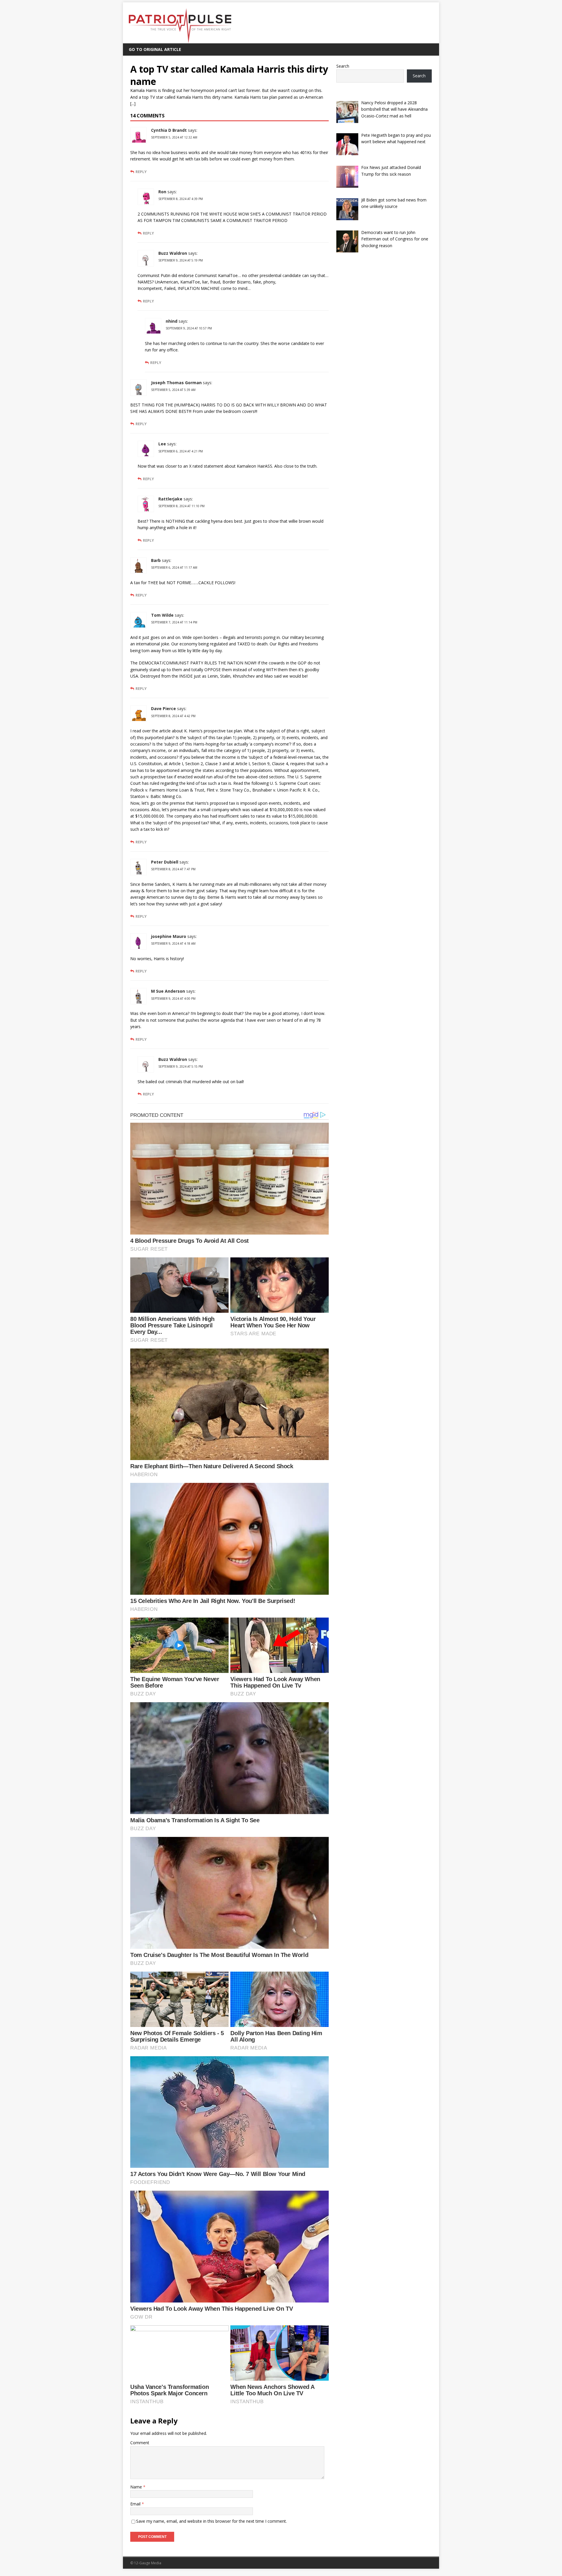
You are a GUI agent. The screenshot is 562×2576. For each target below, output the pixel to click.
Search (343, 66)
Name (137, 2487)
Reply (141, 172)
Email (136, 2504)
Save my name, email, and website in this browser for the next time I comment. (211, 2521)
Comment (140, 2443)
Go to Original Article (155, 49)
